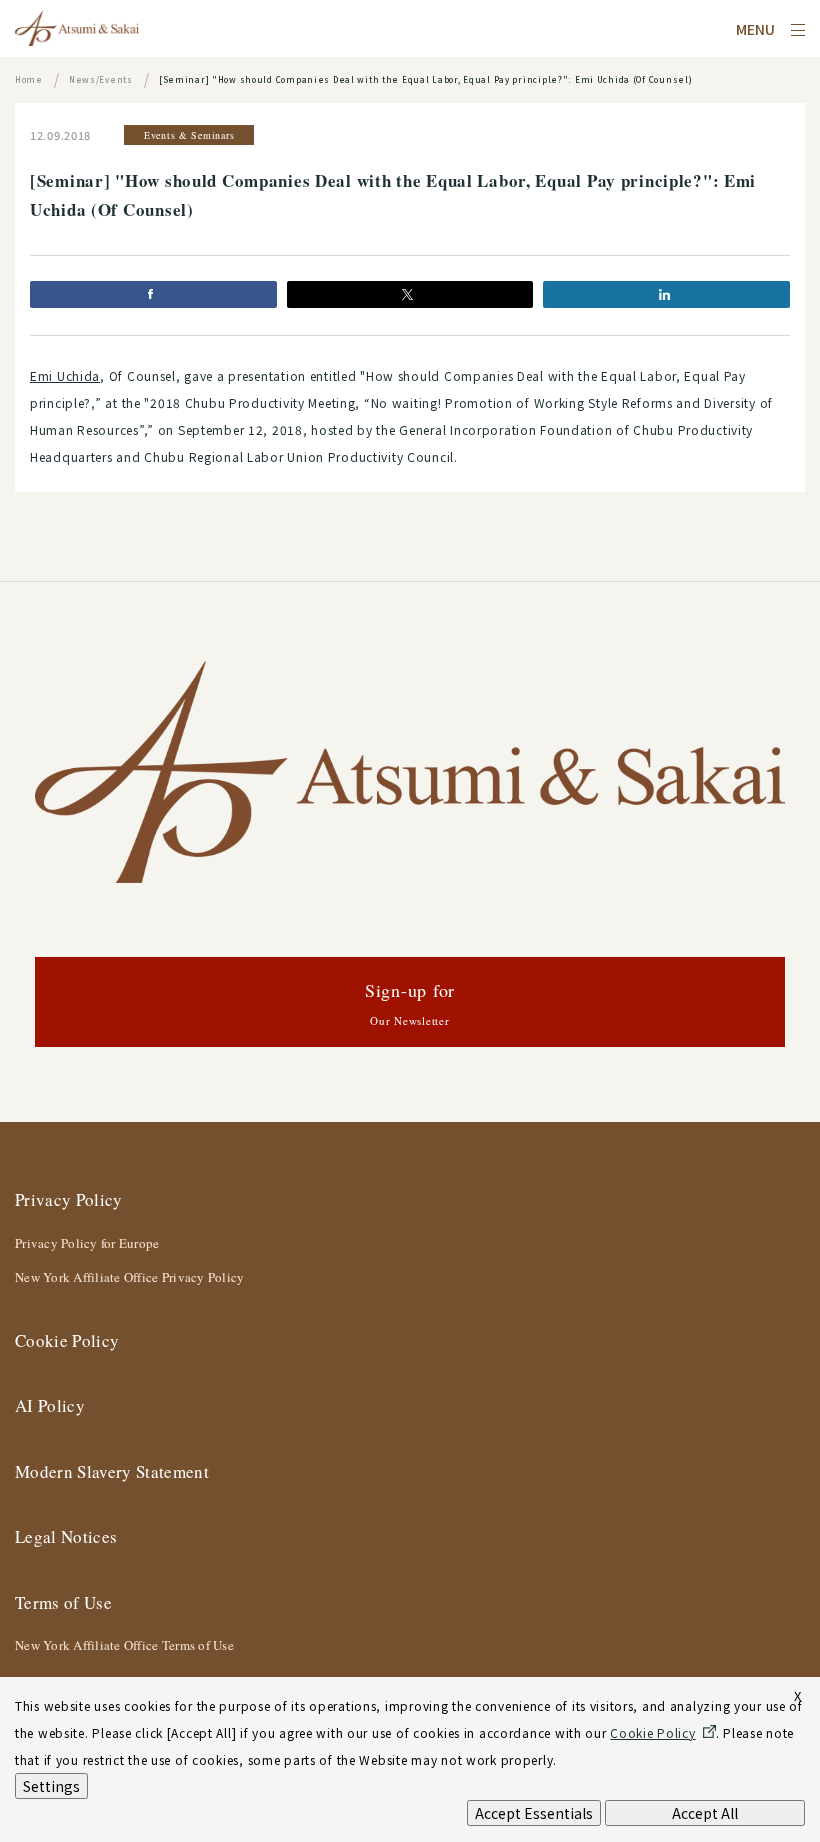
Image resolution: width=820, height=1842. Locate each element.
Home (29, 79)
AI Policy (50, 1405)
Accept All (705, 1813)
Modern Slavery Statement (112, 1471)
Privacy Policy (69, 1199)
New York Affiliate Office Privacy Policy (129, 1277)
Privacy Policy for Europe (87, 1243)
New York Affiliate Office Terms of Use (124, 1645)
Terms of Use (63, 1602)
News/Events (101, 79)
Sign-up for (410, 1002)
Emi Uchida (65, 375)
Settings (51, 1786)
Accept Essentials (534, 1813)
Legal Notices (66, 1536)
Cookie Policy (67, 1340)
